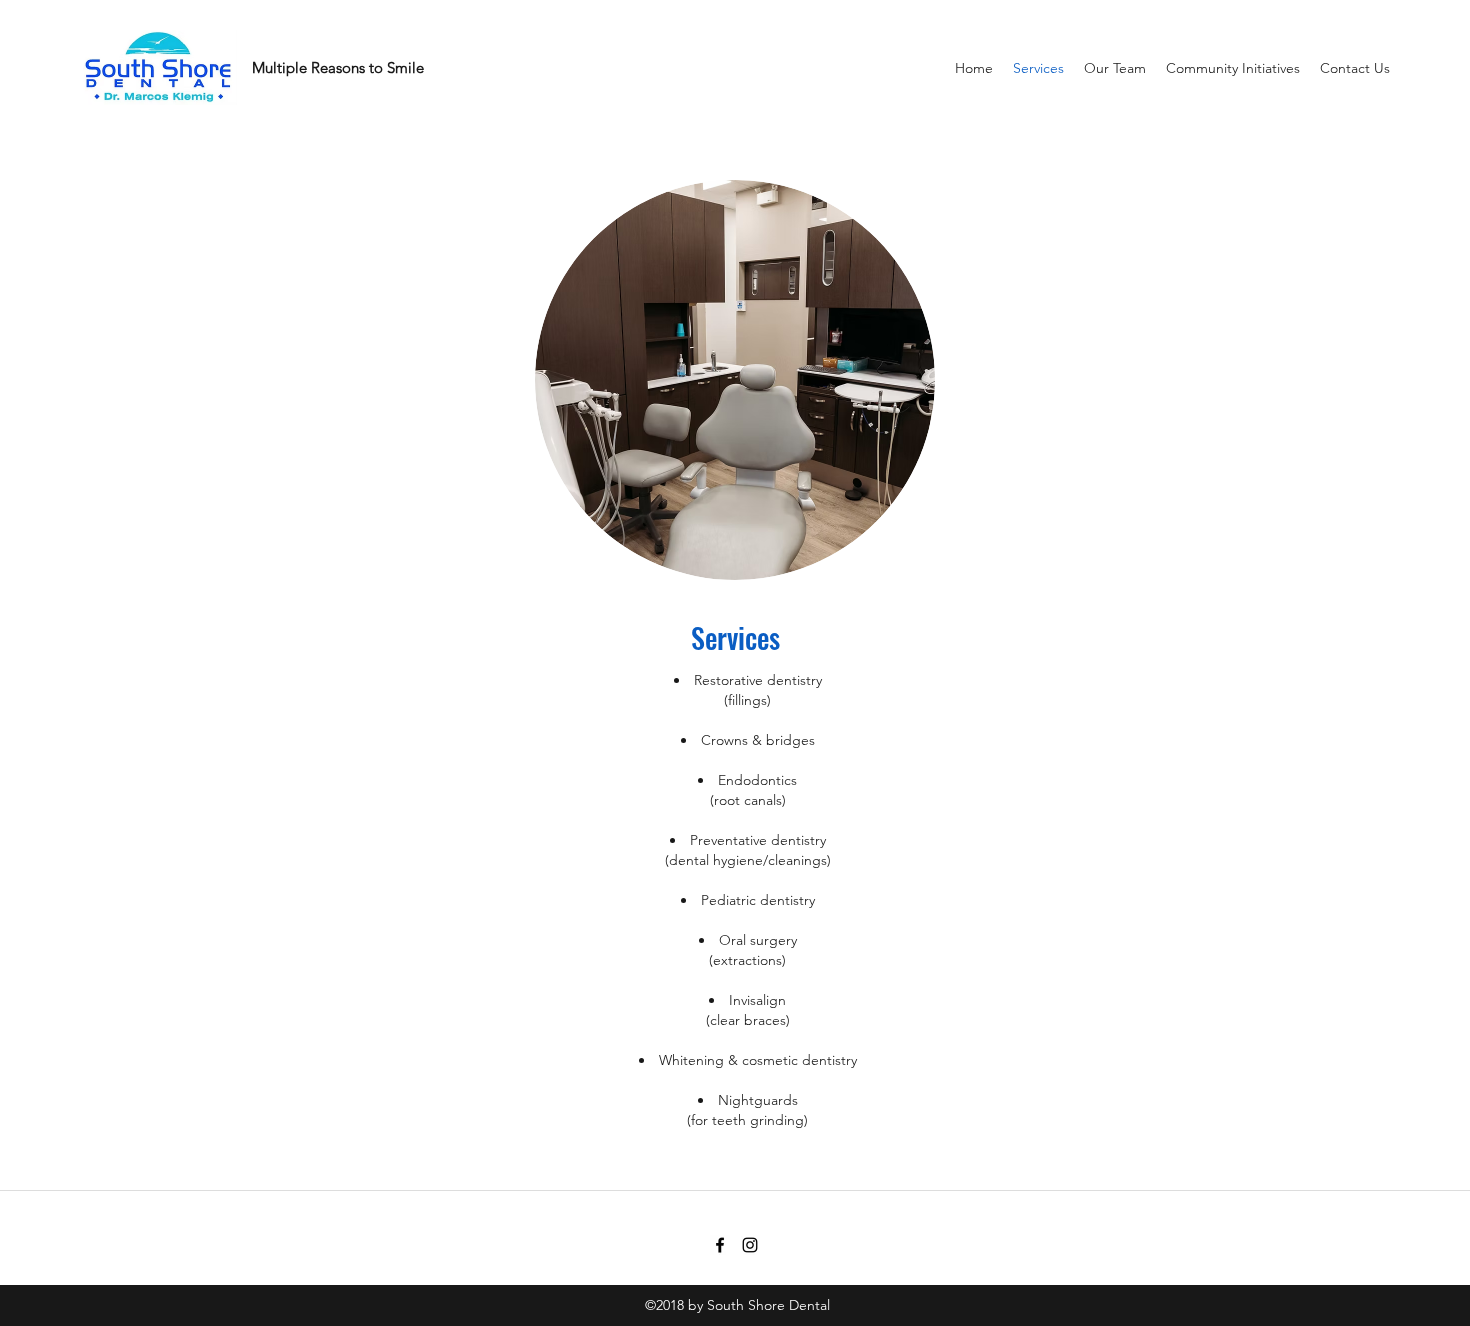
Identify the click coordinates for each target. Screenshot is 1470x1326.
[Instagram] (750, 1245)
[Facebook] (720, 1245)
